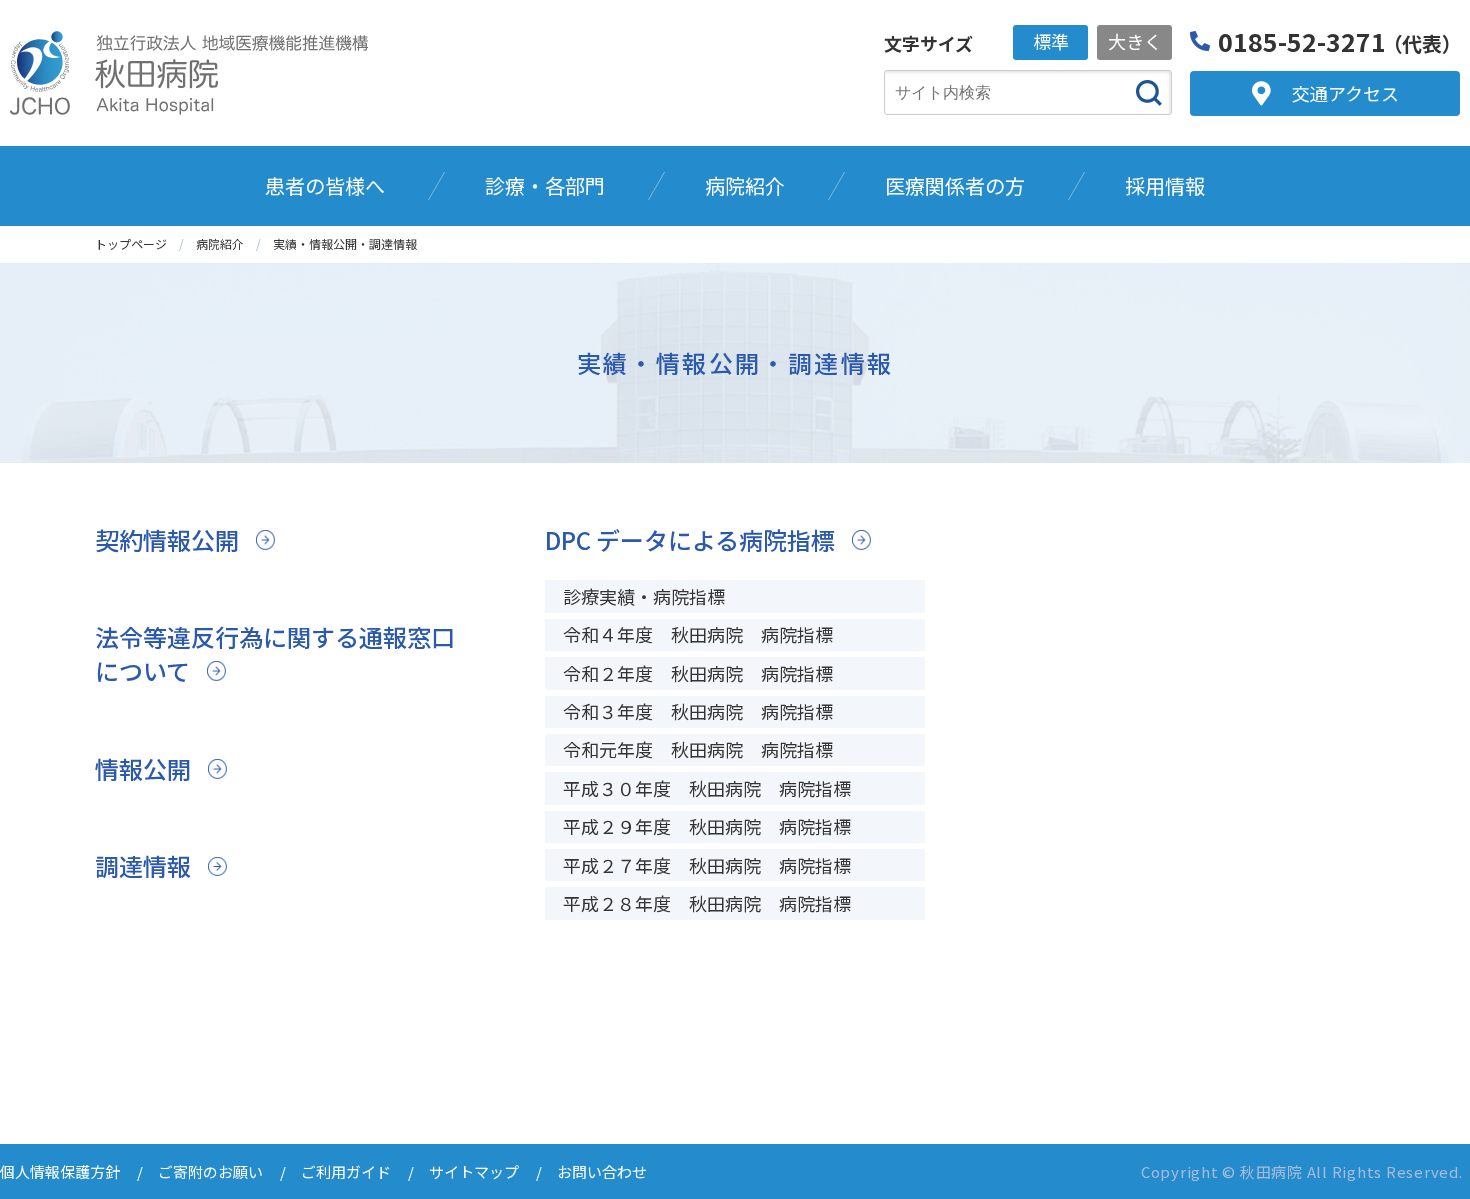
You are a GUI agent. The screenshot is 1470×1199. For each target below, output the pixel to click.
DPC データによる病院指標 (690, 539)
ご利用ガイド (346, 1171)
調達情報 (143, 865)
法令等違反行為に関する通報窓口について (275, 653)
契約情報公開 (167, 539)
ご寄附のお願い (210, 1171)
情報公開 (143, 768)
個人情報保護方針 (60, 1171)
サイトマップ (474, 1171)
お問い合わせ (602, 1171)
